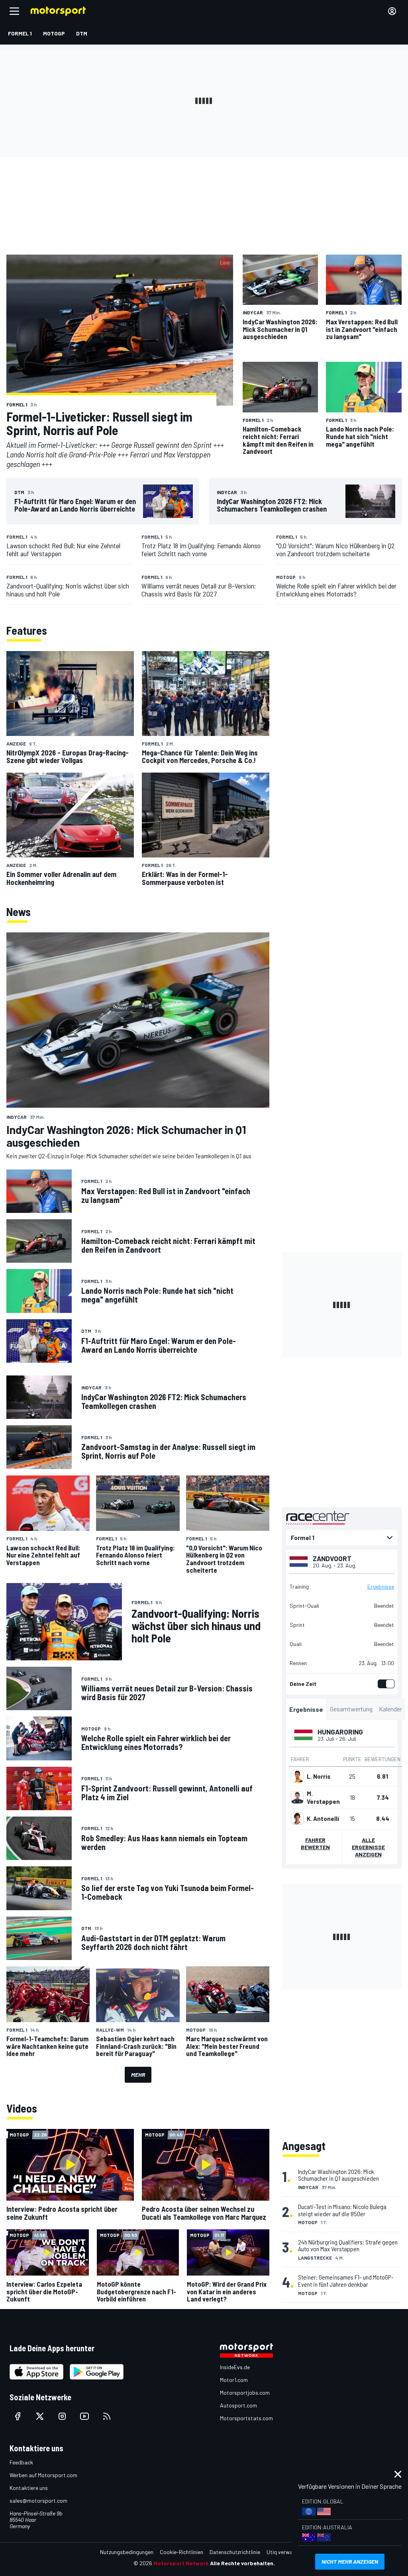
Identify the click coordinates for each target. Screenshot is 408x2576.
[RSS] (107, 2416)
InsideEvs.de (235, 2367)
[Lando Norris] (297, 1776)
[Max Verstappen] (297, 1797)
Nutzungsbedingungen (127, 2552)
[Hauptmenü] (14, 11)
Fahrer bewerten (315, 1843)
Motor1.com (234, 2380)
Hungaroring (340, 1732)
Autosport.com (238, 2405)
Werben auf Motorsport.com (43, 2475)
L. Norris (319, 1776)
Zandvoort (332, 1558)
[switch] (384, 1684)
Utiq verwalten (284, 2552)
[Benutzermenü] (392, 11)
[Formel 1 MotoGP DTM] (342, 1538)
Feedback (21, 2462)
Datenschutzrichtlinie (235, 2552)
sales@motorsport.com (38, 2500)
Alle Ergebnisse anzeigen (368, 1847)
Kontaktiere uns (29, 2488)
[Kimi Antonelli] (297, 1819)
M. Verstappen (323, 1797)
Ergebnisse (381, 1587)
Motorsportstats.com (246, 2418)
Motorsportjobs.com (245, 2393)
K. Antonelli (323, 1819)
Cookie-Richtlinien (181, 2552)
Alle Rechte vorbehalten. (242, 2563)
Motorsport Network (181, 2563)
